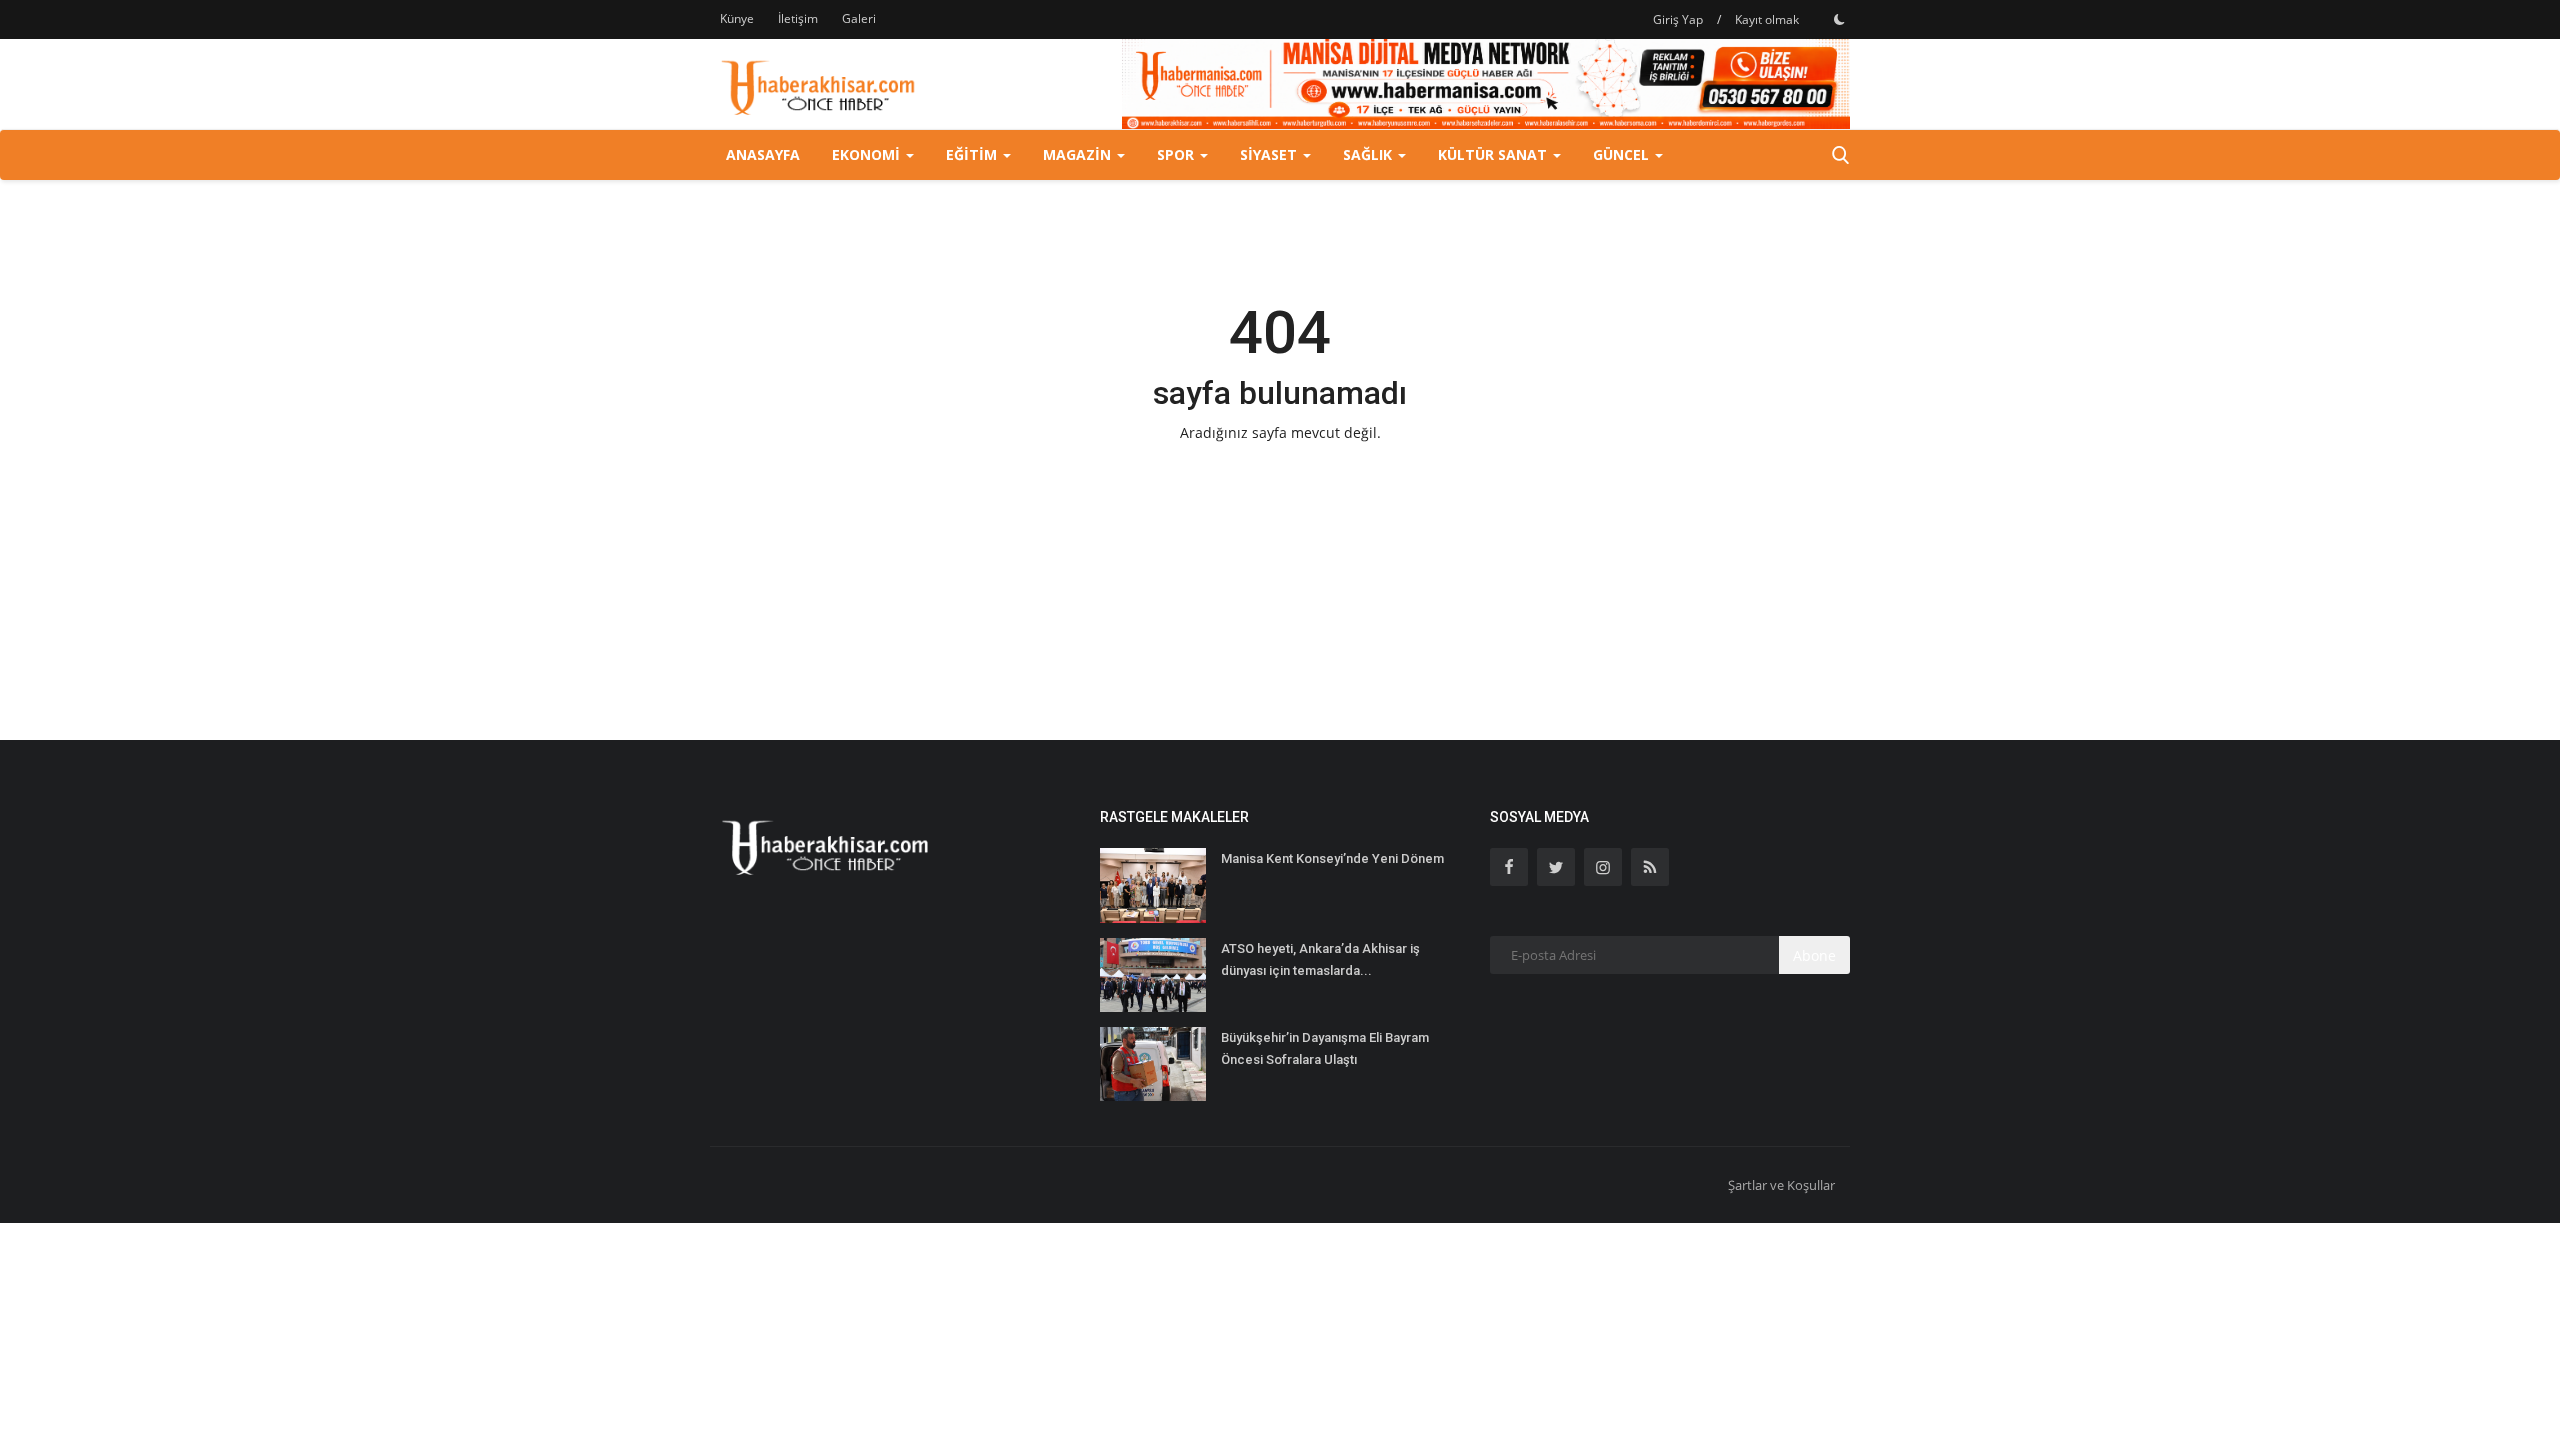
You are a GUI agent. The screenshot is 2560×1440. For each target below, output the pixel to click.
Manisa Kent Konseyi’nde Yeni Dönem (1332, 858)
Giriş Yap (1678, 19)
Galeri (859, 18)
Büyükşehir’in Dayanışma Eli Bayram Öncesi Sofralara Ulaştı (1325, 1048)
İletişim (798, 18)
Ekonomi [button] (868, 154)
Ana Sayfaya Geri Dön (1280, 474)
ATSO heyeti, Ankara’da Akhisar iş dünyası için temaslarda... (1320, 959)
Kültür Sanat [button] (1494, 154)
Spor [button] (1177, 154)
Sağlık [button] (1369, 154)
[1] (1839, 19)
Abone (1814, 955)
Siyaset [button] (1270, 154)
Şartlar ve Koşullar (1781, 1185)
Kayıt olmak (1767, 19)
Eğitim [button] (973, 154)
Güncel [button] (1623, 154)
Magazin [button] (1079, 154)
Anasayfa (763, 154)
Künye (737, 18)
